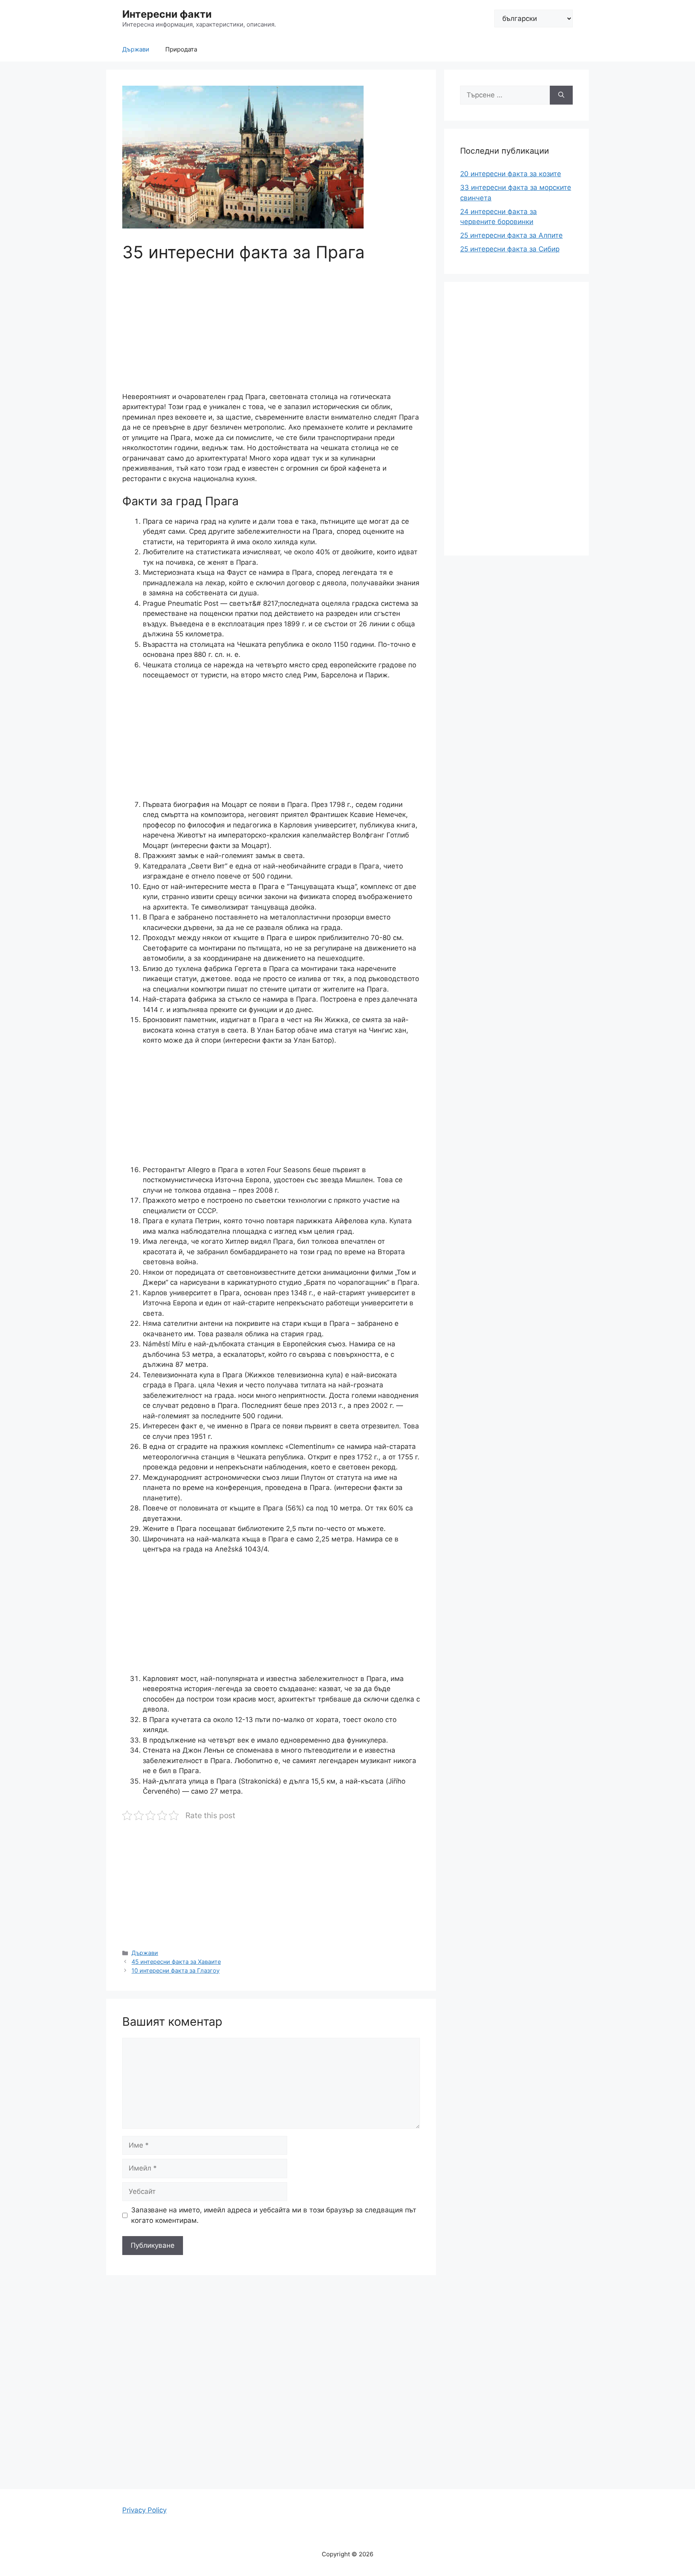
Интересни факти (167, 14)
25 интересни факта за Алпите (511, 235)
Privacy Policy (144, 2510)
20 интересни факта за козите (511, 174)
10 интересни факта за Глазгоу (176, 1970)
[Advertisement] (271, 332)
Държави (136, 49)
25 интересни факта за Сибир (510, 249)
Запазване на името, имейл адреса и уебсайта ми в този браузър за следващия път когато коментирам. (274, 2215)
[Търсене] (561, 95)
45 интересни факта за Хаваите (176, 1962)
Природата (181, 49)
